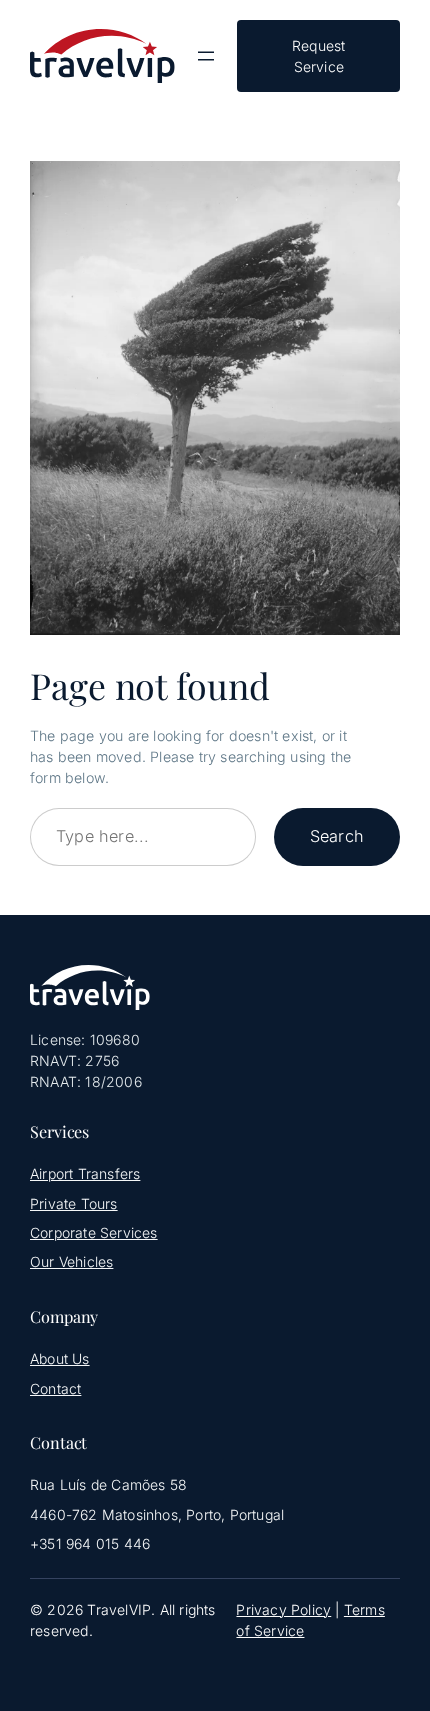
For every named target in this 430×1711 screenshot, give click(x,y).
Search (337, 836)
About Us (60, 1358)
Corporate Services (94, 1232)
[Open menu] (206, 56)
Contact (55, 1388)
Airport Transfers (85, 1173)
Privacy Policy (283, 1609)
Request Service (318, 56)
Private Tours (74, 1203)
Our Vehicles (71, 1261)
